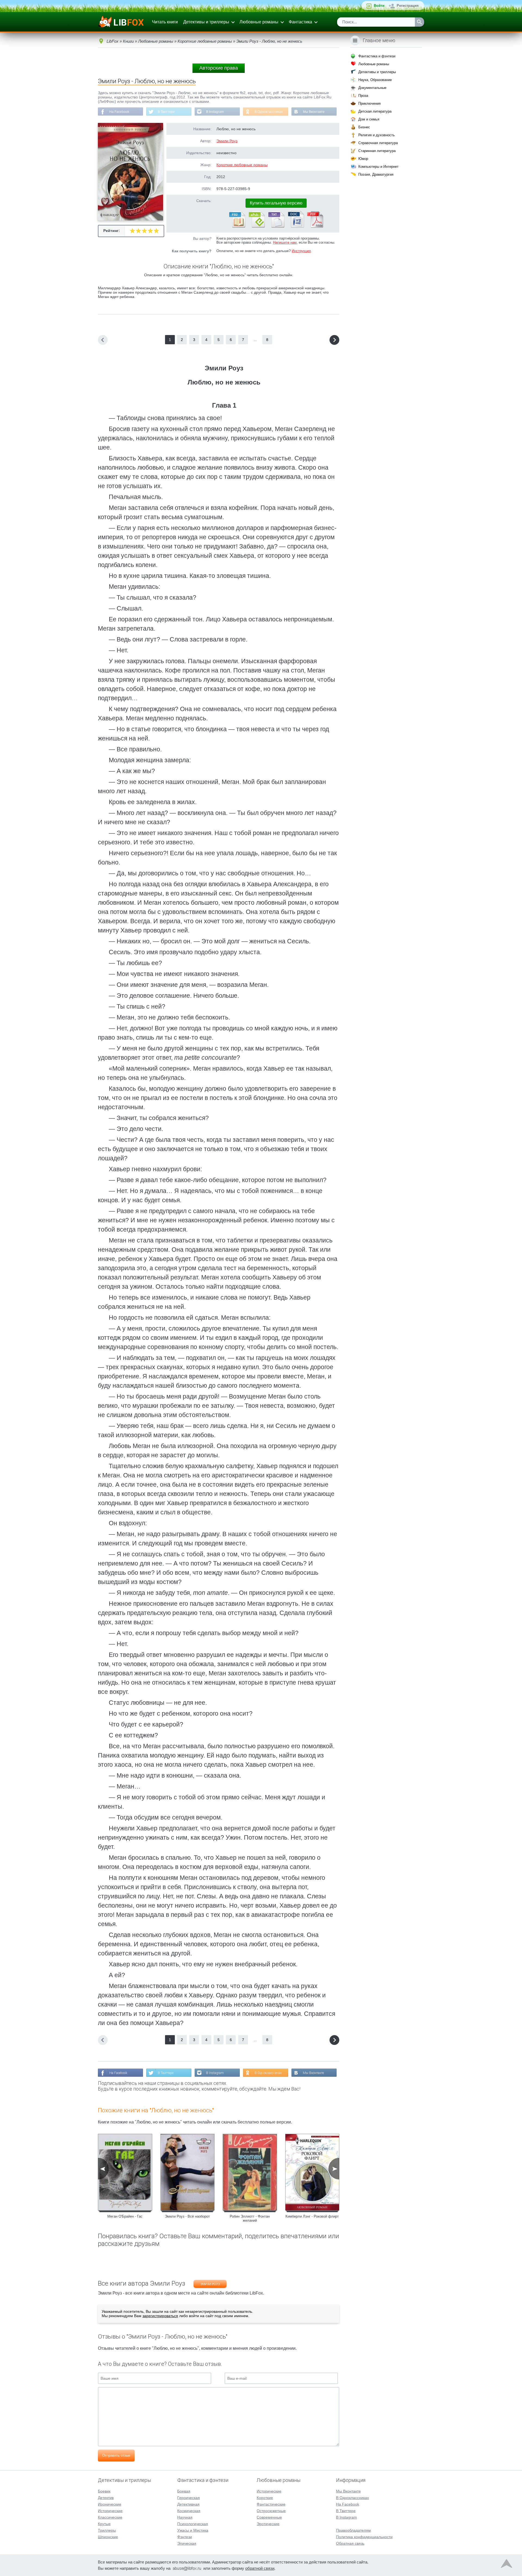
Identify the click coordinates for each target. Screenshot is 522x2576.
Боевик (104, 2491)
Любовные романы (259, 22)
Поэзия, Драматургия (376, 174)
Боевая (184, 2491)
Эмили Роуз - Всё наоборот (187, 2216)
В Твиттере (166, 112)
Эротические (268, 2524)
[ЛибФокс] (121, 22)
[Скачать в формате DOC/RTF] (296, 227)
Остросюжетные (271, 2511)
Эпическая (187, 2543)
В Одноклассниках (269, 112)
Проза (363, 96)
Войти (379, 6)
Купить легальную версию (276, 203)
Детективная (188, 2504)
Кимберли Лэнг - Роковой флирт (312, 2216)
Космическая (189, 2511)
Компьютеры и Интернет (378, 167)
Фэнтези (185, 2537)
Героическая (189, 2498)
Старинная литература (377, 151)
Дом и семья (369, 119)
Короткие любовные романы (242, 165)
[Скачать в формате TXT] (276, 227)
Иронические (110, 2504)
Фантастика (300, 22)
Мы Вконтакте (314, 112)
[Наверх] (507, 2565)
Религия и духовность (377, 135)
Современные (269, 2517)
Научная (185, 2517)
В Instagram (215, 112)
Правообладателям (353, 2530)
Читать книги (165, 22)
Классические (110, 2517)
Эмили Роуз (227, 141)
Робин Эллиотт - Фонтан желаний (250, 2218)
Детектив (106, 2498)
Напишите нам (285, 242)
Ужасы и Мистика (193, 2530)
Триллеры (107, 2530)
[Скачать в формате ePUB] (256, 227)
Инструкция (301, 251)
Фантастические (271, 2504)
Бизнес (364, 127)
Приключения (369, 103)
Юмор (363, 159)
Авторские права (219, 68)
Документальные (372, 88)
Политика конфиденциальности (364, 2537)
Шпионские (108, 2537)
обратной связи (260, 2568)
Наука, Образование (375, 80)
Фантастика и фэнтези (377, 56)
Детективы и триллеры (206, 22)
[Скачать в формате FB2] (237, 227)
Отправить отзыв (116, 2455)
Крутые (104, 2524)
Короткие (265, 2498)
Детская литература (375, 111)
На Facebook (119, 112)
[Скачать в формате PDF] (315, 227)
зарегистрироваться (160, 2316)
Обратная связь (350, 2543)
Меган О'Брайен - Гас (125, 2216)
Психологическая (193, 2524)
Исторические (110, 2511)
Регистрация (408, 6)
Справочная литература (378, 143)
